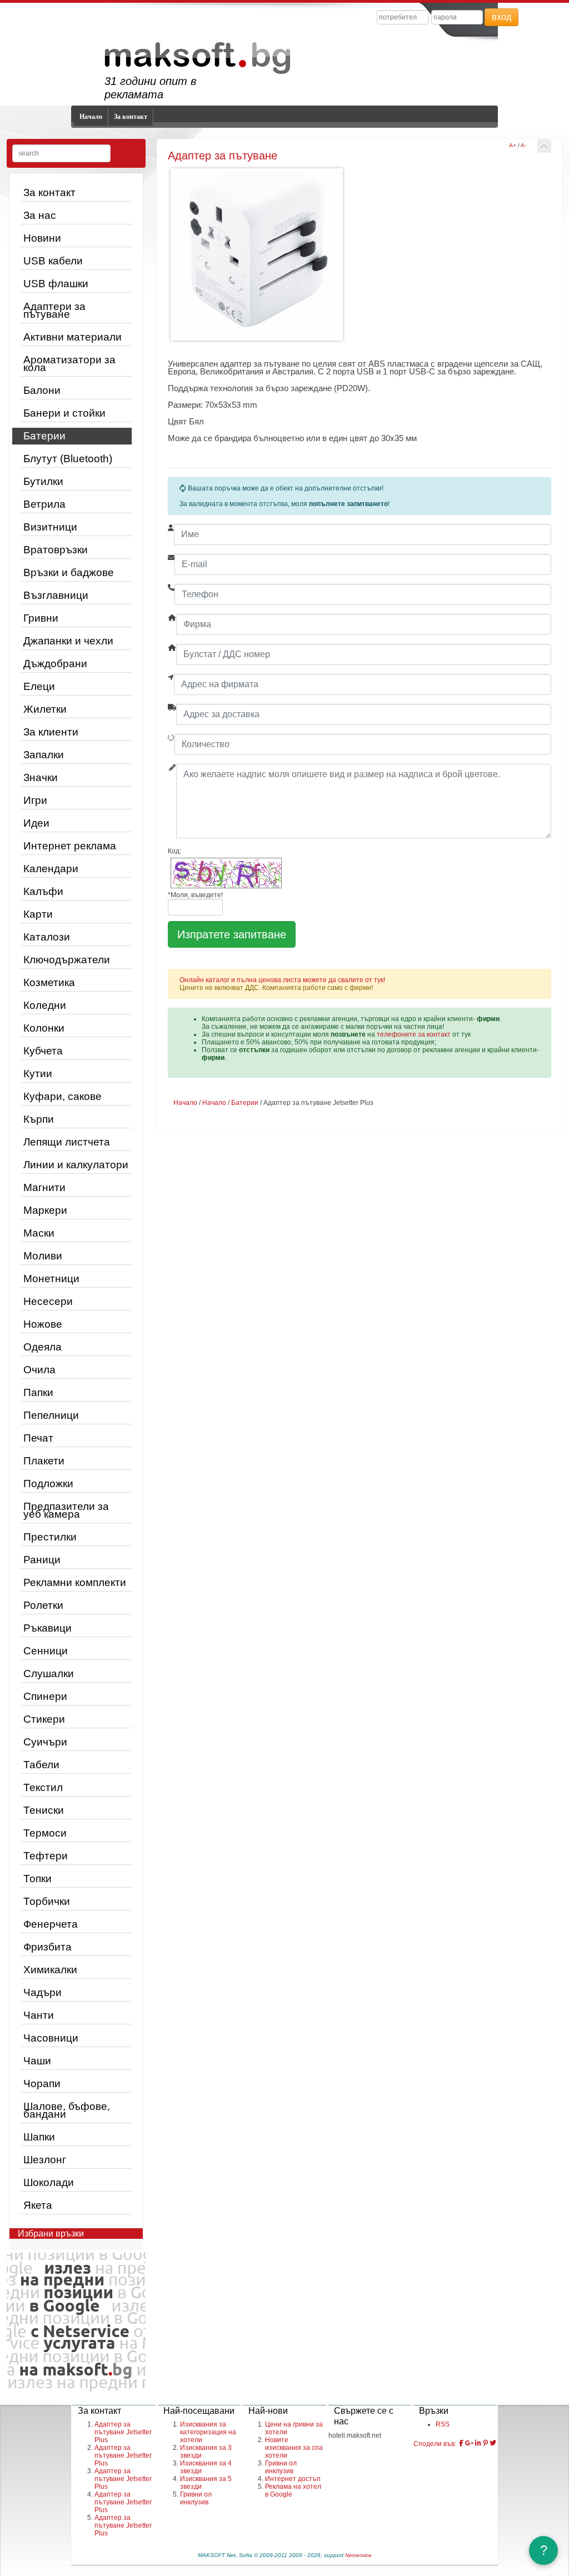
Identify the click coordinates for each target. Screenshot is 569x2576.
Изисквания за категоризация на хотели (208, 2432)
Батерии (44, 436)
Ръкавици (48, 1628)
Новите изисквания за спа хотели (294, 2448)
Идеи (36, 823)
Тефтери (46, 1856)
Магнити (44, 1187)
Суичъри (45, 1742)
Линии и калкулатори (76, 1165)
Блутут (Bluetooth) (68, 459)
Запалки (44, 755)
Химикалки (50, 1970)
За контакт (131, 117)
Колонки (44, 1028)
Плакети (44, 1461)
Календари (51, 869)
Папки (38, 1392)
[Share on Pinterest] (485, 2443)
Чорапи (42, 2084)
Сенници (46, 1651)
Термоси (45, 1833)
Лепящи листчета (67, 1142)
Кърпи (39, 1119)
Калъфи (43, 891)
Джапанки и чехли (68, 641)
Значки (41, 777)
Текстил (43, 1787)
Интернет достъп (293, 2479)
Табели (41, 1765)
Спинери (45, 1696)
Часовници (51, 2038)
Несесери (48, 1301)
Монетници (51, 1279)
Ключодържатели (67, 960)
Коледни (45, 1005)
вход (501, 17)
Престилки (50, 1537)
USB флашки (56, 284)
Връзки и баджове (69, 572)
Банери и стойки (64, 413)
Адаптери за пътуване (54, 310)
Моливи (43, 1256)
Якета (38, 2205)
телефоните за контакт (414, 1034)
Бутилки (43, 481)
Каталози (47, 937)
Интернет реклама (70, 846)
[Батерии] (544, 146)
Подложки (48, 1484)
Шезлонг (45, 2160)
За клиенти (51, 732)
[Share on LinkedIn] (478, 2443)
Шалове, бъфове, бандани (67, 2110)
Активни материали (73, 337)
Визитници (50, 527)
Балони (42, 390)
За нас (40, 215)
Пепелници (51, 1415)
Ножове (43, 1324)
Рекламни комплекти (75, 1582)
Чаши (37, 2061)
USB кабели (53, 261)
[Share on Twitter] (493, 2443)
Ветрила (44, 504)
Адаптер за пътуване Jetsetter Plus (123, 2432)
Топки (38, 1879)
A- (523, 145)
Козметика (49, 982)
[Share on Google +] (469, 2443)
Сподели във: (435, 2444)
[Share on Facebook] (461, 2443)
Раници (42, 1560)
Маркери (45, 1210)
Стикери (44, 1719)
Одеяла (43, 1347)
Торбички (47, 1901)
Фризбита (48, 1947)
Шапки (39, 2137)
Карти (38, 914)
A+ (513, 145)
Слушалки (49, 1674)
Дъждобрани (55, 664)
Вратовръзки (56, 550)
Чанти (39, 2015)
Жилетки (45, 709)
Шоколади (49, 2182)
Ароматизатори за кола (69, 364)
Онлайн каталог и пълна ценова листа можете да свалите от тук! (282, 980)
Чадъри (43, 1992)
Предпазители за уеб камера (66, 1510)
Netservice (358, 2555)
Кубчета (43, 1051)
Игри (35, 800)
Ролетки (43, 1605)
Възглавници (56, 595)
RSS (443, 2424)
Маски (39, 1233)
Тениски (44, 1810)
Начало (91, 117)
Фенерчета (51, 1924)
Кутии (38, 1074)
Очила (39, 1370)
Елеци (39, 686)
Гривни (41, 618)
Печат (38, 1438)
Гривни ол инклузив (196, 2498)
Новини (42, 238)
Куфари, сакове (63, 1096)
